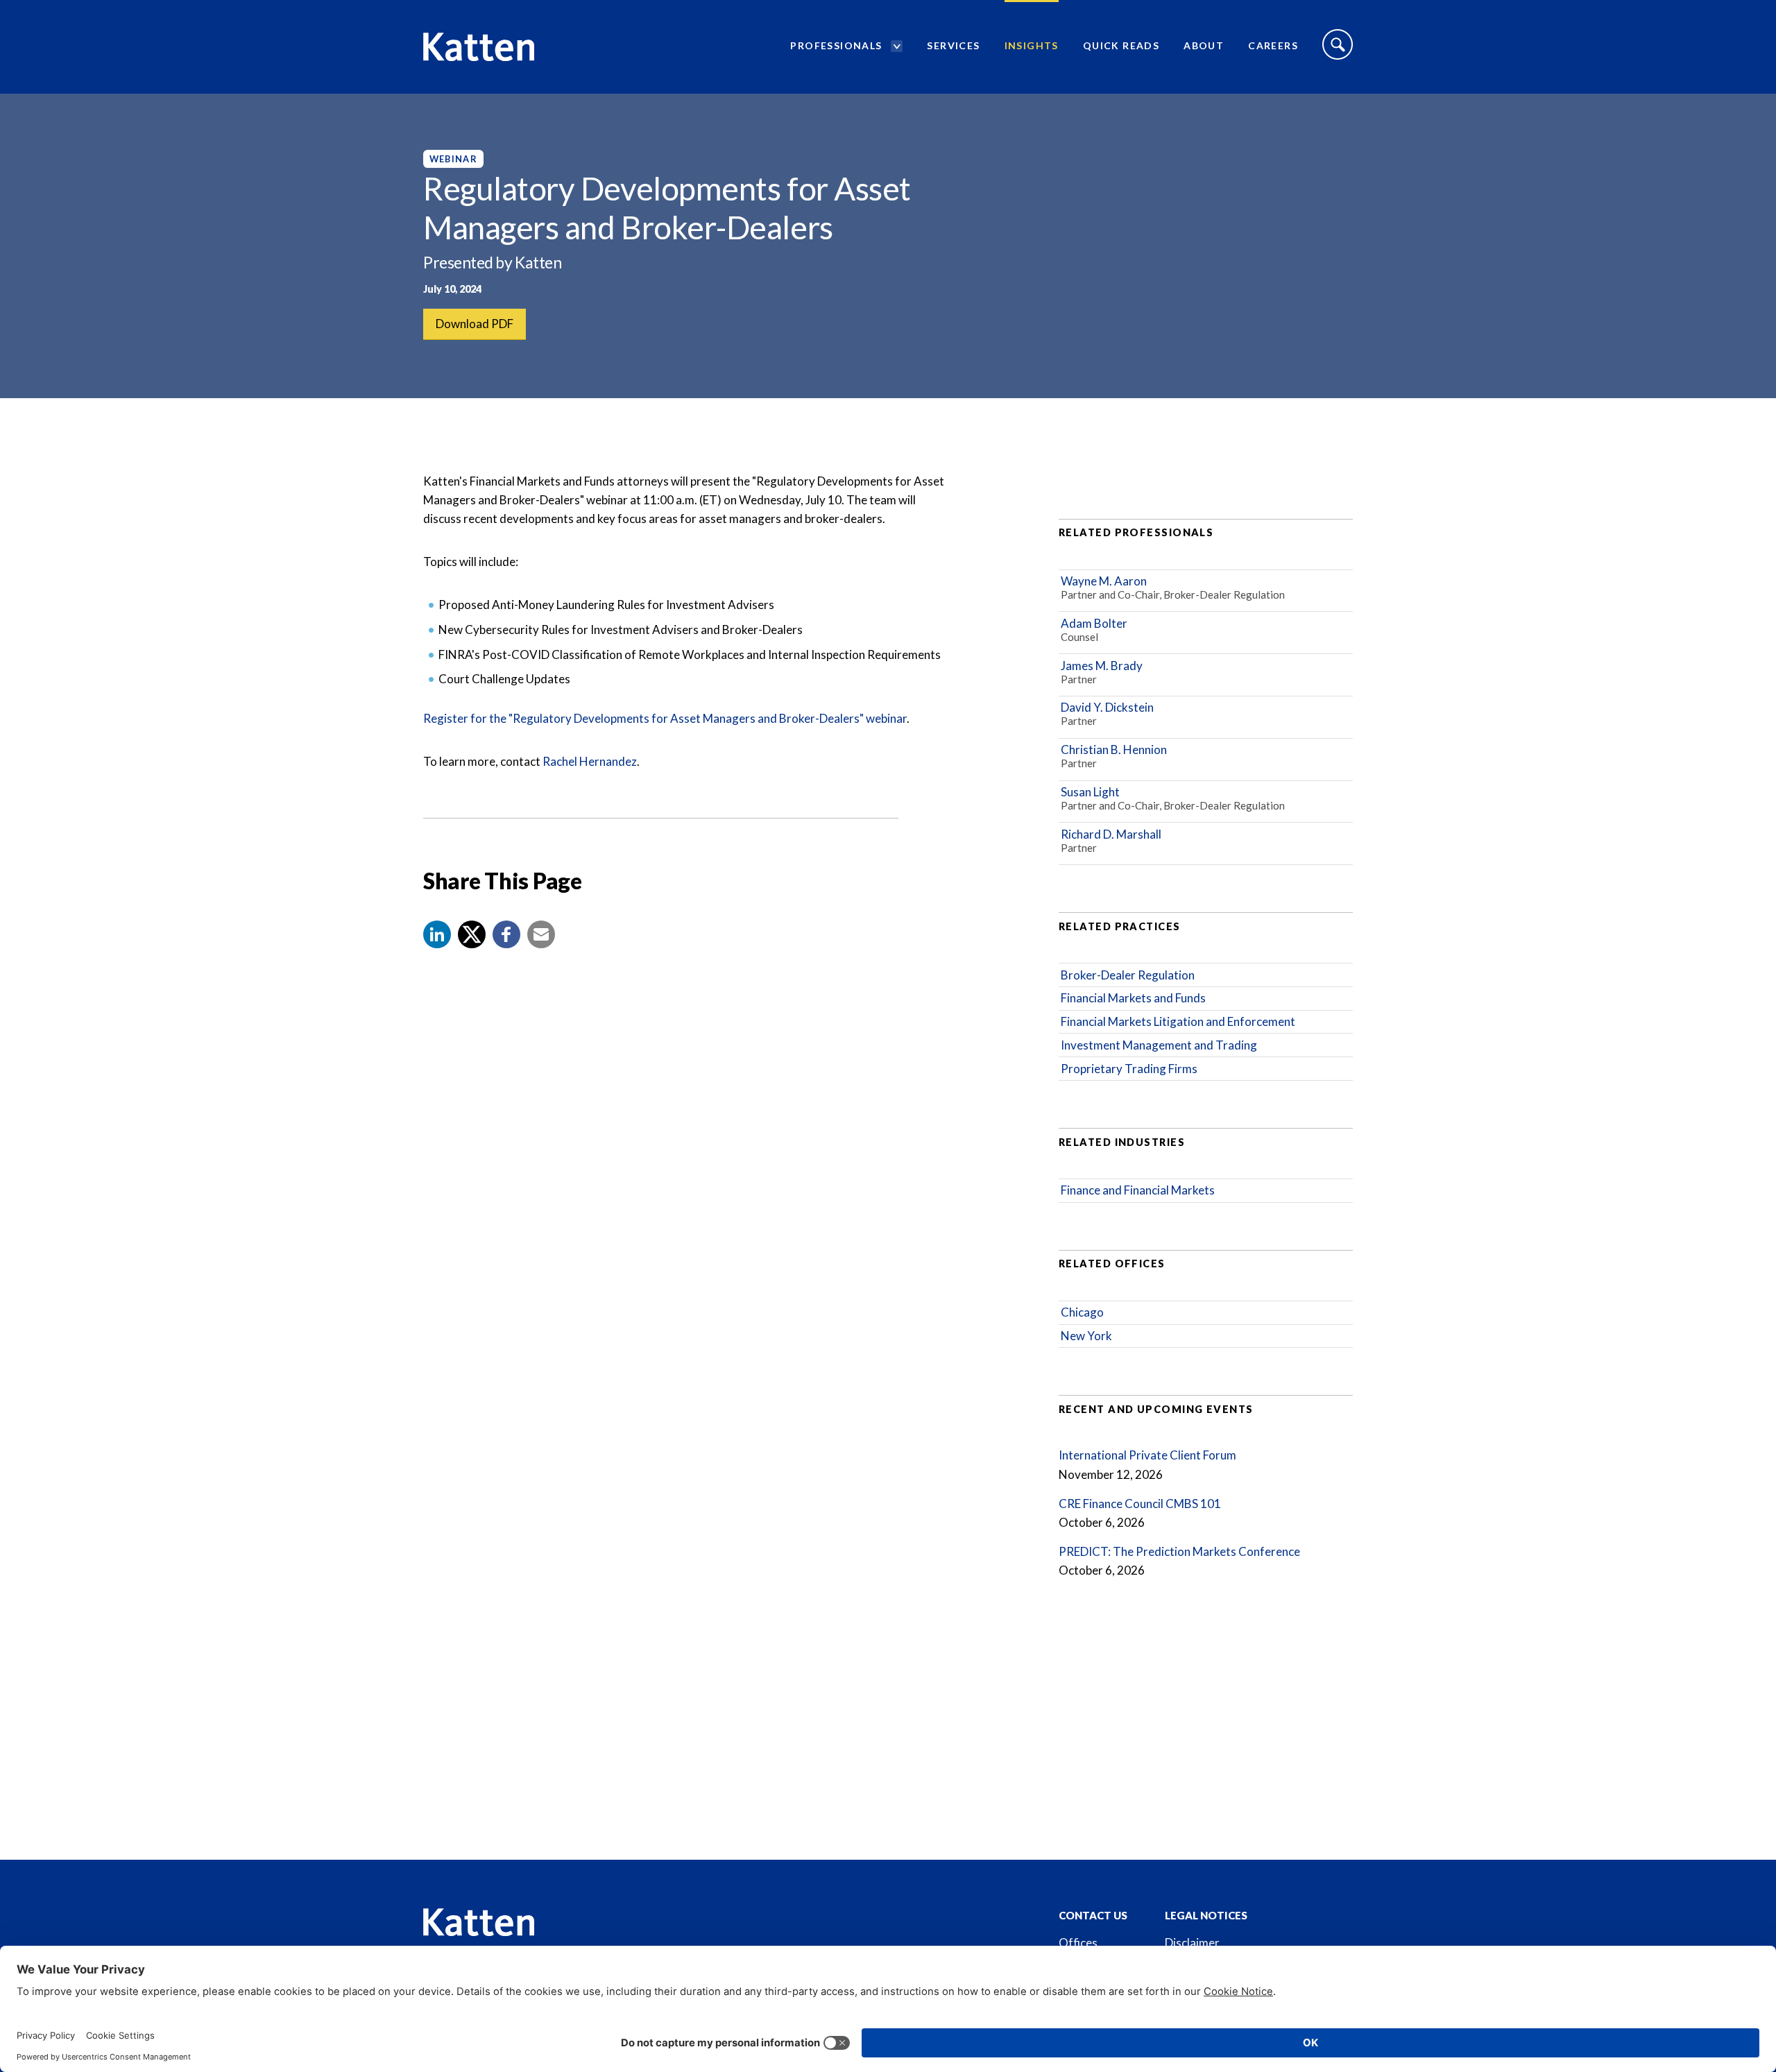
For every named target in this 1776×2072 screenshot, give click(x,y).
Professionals (836, 45)
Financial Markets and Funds (1133, 998)
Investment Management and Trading (1159, 1045)
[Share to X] (472, 934)
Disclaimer (1192, 1943)
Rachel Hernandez (590, 761)
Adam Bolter (1094, 623)
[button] (437, 934)
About (1204, 45)
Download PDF (475, 324)
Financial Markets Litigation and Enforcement (1178, 1021)
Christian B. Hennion (1114, 750)
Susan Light (1090, 792)
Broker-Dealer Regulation (1128, 975)
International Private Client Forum (1147, 1455)
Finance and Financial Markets (1138, 1190)
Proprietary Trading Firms (1129, 1069)
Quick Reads (1121, 45)
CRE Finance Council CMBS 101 (1140, 1504)
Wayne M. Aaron (1104, 581)
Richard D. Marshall (1111, 834)
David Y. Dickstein (1107, 707)
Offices (1078, 1943)
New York (1086, 1336)
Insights (1032, 45)
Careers (1273, 45)
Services (953, 45)
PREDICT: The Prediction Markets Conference (1179, 1551)
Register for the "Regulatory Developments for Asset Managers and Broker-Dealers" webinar (665, 718)
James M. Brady (1102, 666)
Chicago (1082, 1312)
